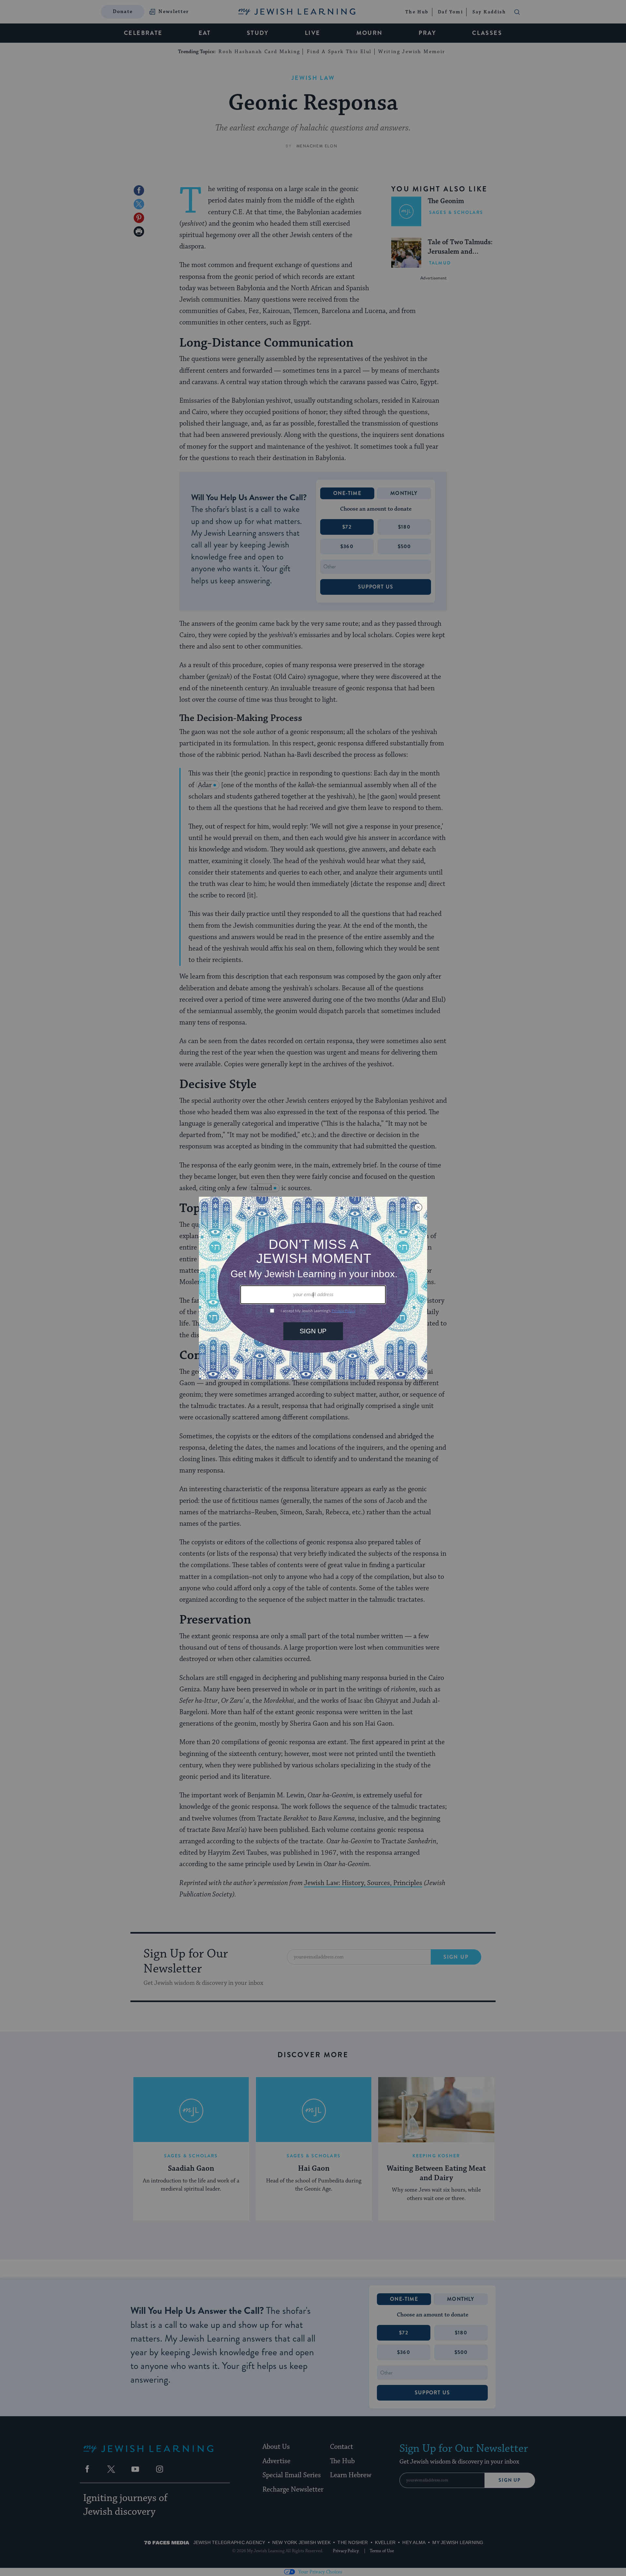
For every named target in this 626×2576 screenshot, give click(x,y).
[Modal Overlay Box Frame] (313, 1288)
